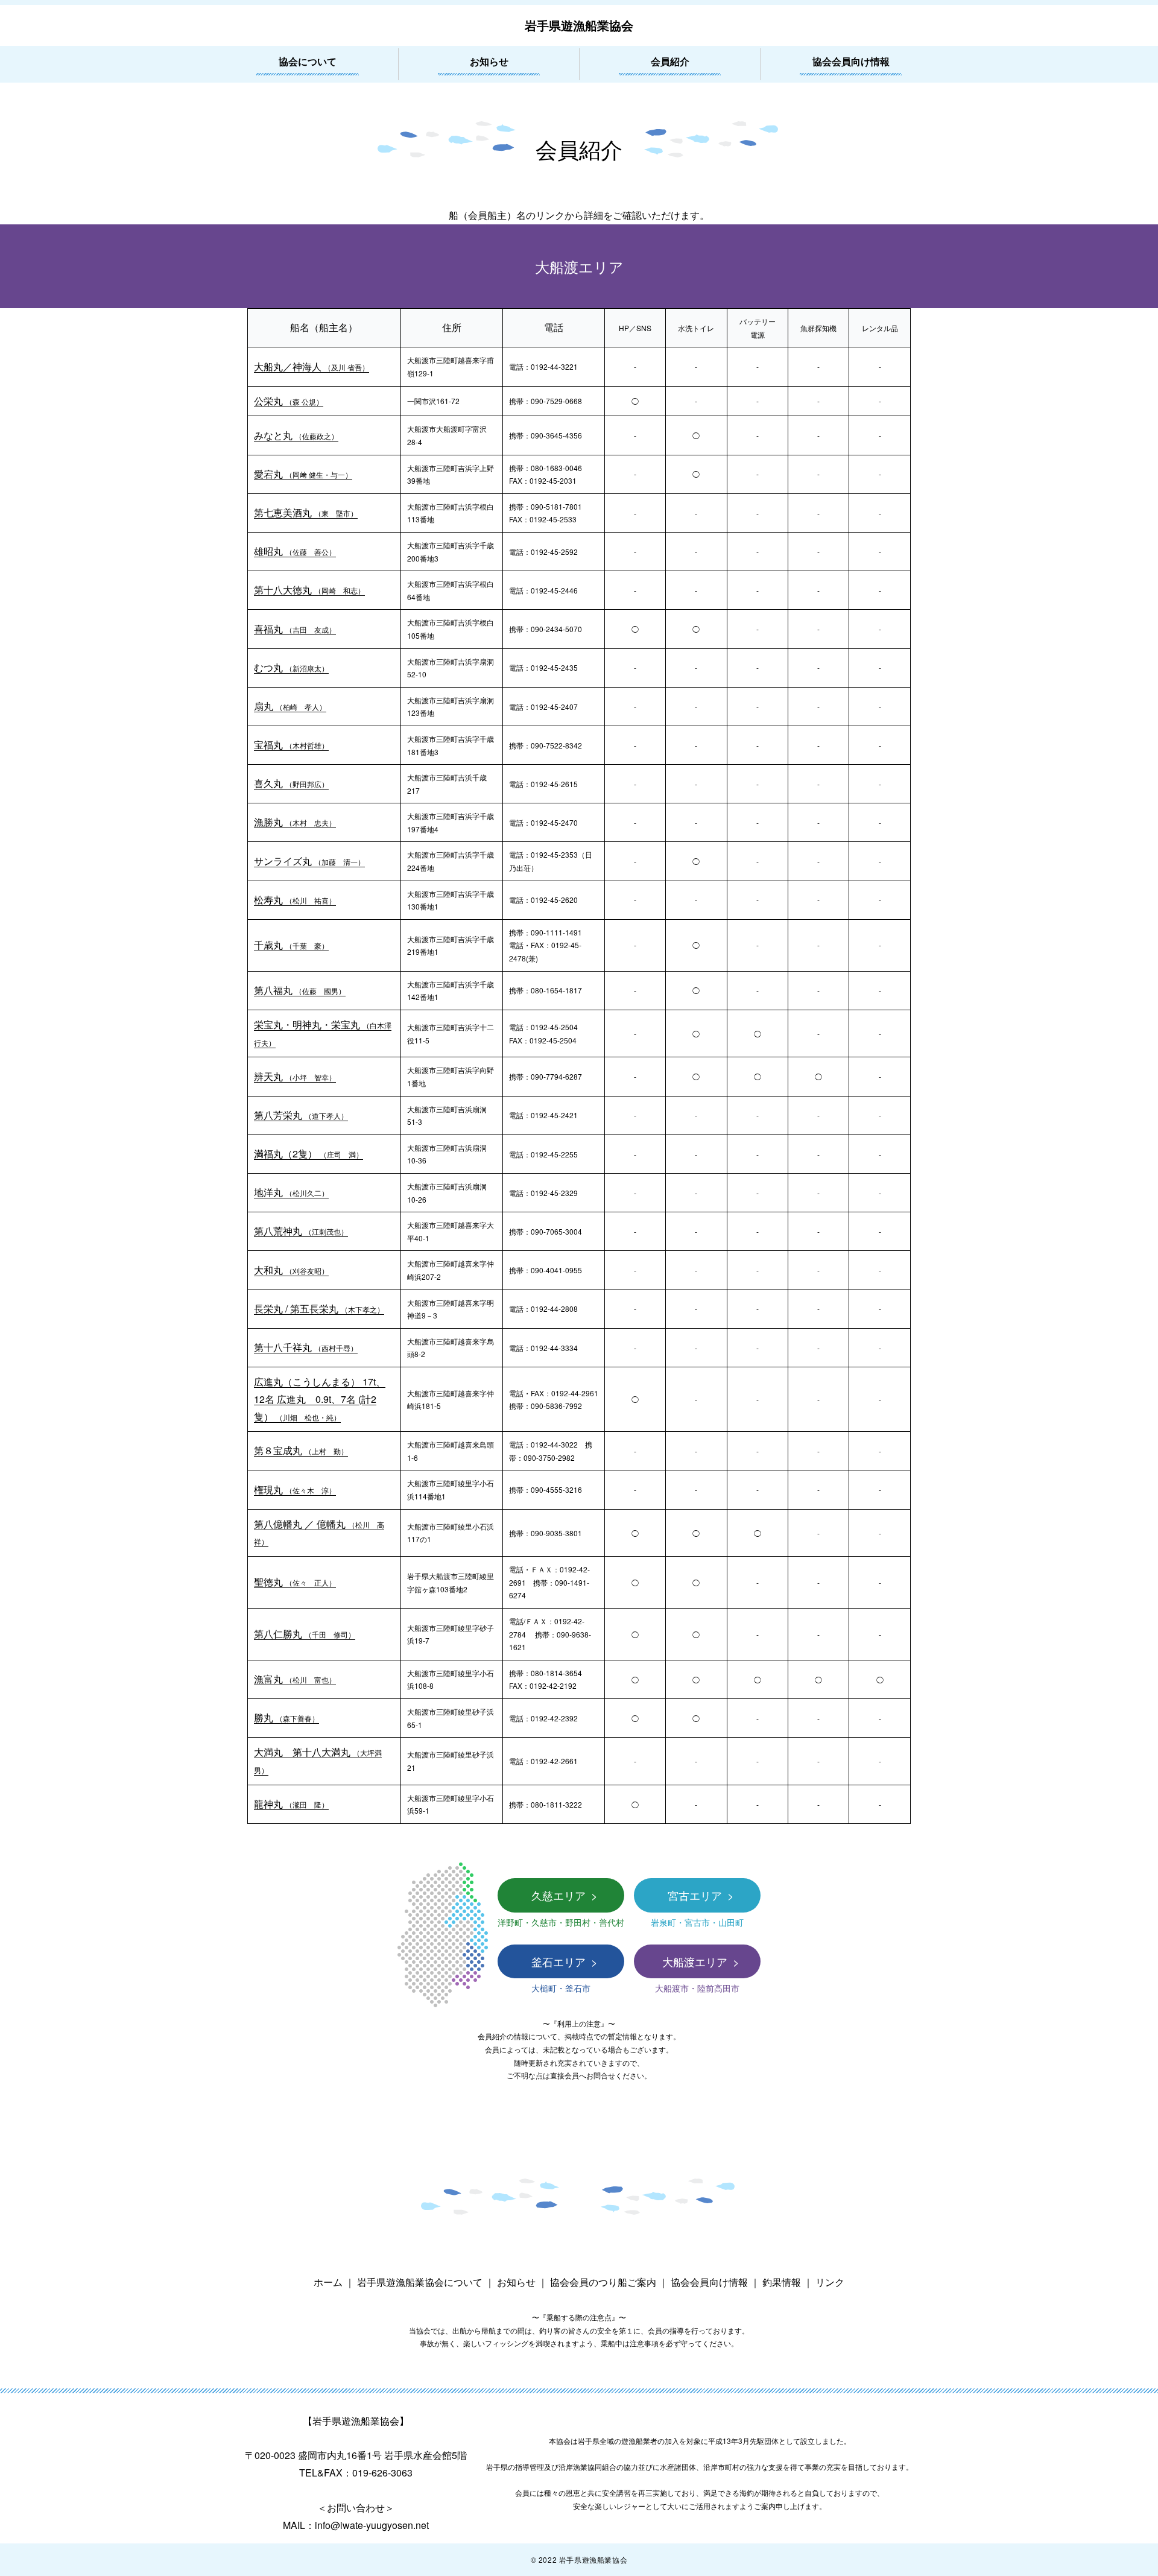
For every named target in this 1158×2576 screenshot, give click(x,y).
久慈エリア (560, 1895)
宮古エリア (696, 1895)
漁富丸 (295, 1679)
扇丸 (290, 706)
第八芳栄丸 (301, 1115)
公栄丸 (289, 401)
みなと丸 (296, 435)
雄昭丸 (295, 551)
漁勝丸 (295, 822)
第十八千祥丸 (306, 1347)
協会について (308, 61)
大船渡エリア (696, 1961)
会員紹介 (670, 61)
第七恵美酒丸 (306, 512)
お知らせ (489, 61)
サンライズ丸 (309, 861)
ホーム (328, 2282)
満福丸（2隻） (308, 1154)
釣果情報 (782, 2282)
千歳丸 (291, 945)
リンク (830, 2282)
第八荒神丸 (301, 1231)
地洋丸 (291, 1192)
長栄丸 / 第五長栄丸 (319, 1309)
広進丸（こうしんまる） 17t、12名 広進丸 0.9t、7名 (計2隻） (320, 1399)
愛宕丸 (303, 474)
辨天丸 (295, 1076)
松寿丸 (295, 900)
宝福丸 (291, 745)
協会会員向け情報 (851, 61)
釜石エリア (560, 1961)
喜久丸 (291, 783)
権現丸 (295, 1489)
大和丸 (291, 1270)
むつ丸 (291, 667)
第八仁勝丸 (305, 1634)
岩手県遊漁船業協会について (420, 2282)
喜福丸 (295, 629)
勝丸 (286, 1717)
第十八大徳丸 (309, 590)
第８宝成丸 (301, 1450)
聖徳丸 (295, 1582)
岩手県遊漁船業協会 (579, 25)
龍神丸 (291, 1804)
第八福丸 (300, 990)
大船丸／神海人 (312, 366)
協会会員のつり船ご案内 (603, 2282)
